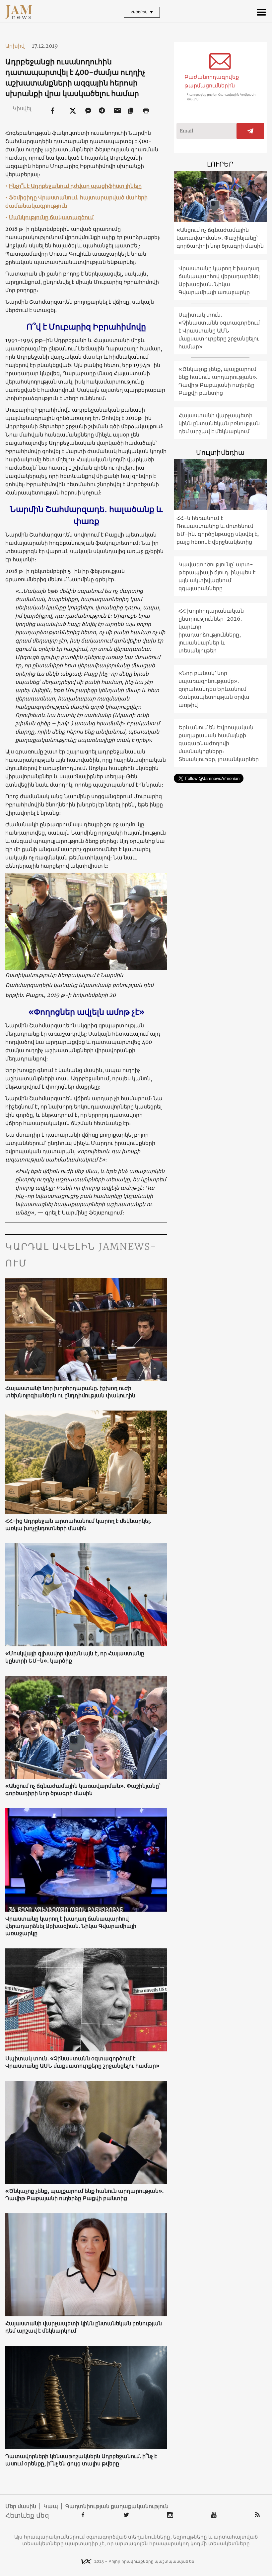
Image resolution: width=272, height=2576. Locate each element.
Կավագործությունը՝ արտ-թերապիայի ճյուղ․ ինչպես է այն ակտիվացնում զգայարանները (217, 576)
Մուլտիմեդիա (220, 452)
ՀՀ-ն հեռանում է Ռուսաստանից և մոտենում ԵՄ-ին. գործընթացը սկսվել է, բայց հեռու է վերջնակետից (218, 530)
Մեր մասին (21, 2506)
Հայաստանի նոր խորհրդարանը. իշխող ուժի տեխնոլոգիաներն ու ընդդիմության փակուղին (70, 1392)
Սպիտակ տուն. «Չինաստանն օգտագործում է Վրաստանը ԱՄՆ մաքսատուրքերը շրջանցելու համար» (82, 2062)
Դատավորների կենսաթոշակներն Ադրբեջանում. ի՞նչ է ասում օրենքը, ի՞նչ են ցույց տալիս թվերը (81, 2460)
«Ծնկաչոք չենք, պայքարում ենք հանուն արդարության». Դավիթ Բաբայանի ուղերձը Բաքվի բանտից (84, 2194)
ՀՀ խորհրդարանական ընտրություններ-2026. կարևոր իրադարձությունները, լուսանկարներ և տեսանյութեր (211, 631)
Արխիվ (18, 46)
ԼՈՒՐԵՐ (220, 164)
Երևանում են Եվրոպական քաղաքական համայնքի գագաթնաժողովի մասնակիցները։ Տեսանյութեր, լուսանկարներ (219, 743)
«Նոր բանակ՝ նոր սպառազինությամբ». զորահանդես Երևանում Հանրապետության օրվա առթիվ (214, 689)
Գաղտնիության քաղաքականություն (117, 2506)
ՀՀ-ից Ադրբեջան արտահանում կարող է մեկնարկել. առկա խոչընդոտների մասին (78, 1524)
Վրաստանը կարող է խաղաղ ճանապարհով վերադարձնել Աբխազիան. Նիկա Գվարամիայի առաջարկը (71, 1926)
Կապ (51, 2506)
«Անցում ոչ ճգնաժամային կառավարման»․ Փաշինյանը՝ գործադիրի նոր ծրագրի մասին (83, 1789)
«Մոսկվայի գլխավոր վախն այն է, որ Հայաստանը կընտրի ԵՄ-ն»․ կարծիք (75, 1657)
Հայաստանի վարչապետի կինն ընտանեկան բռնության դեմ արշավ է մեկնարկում (84, 2327)
